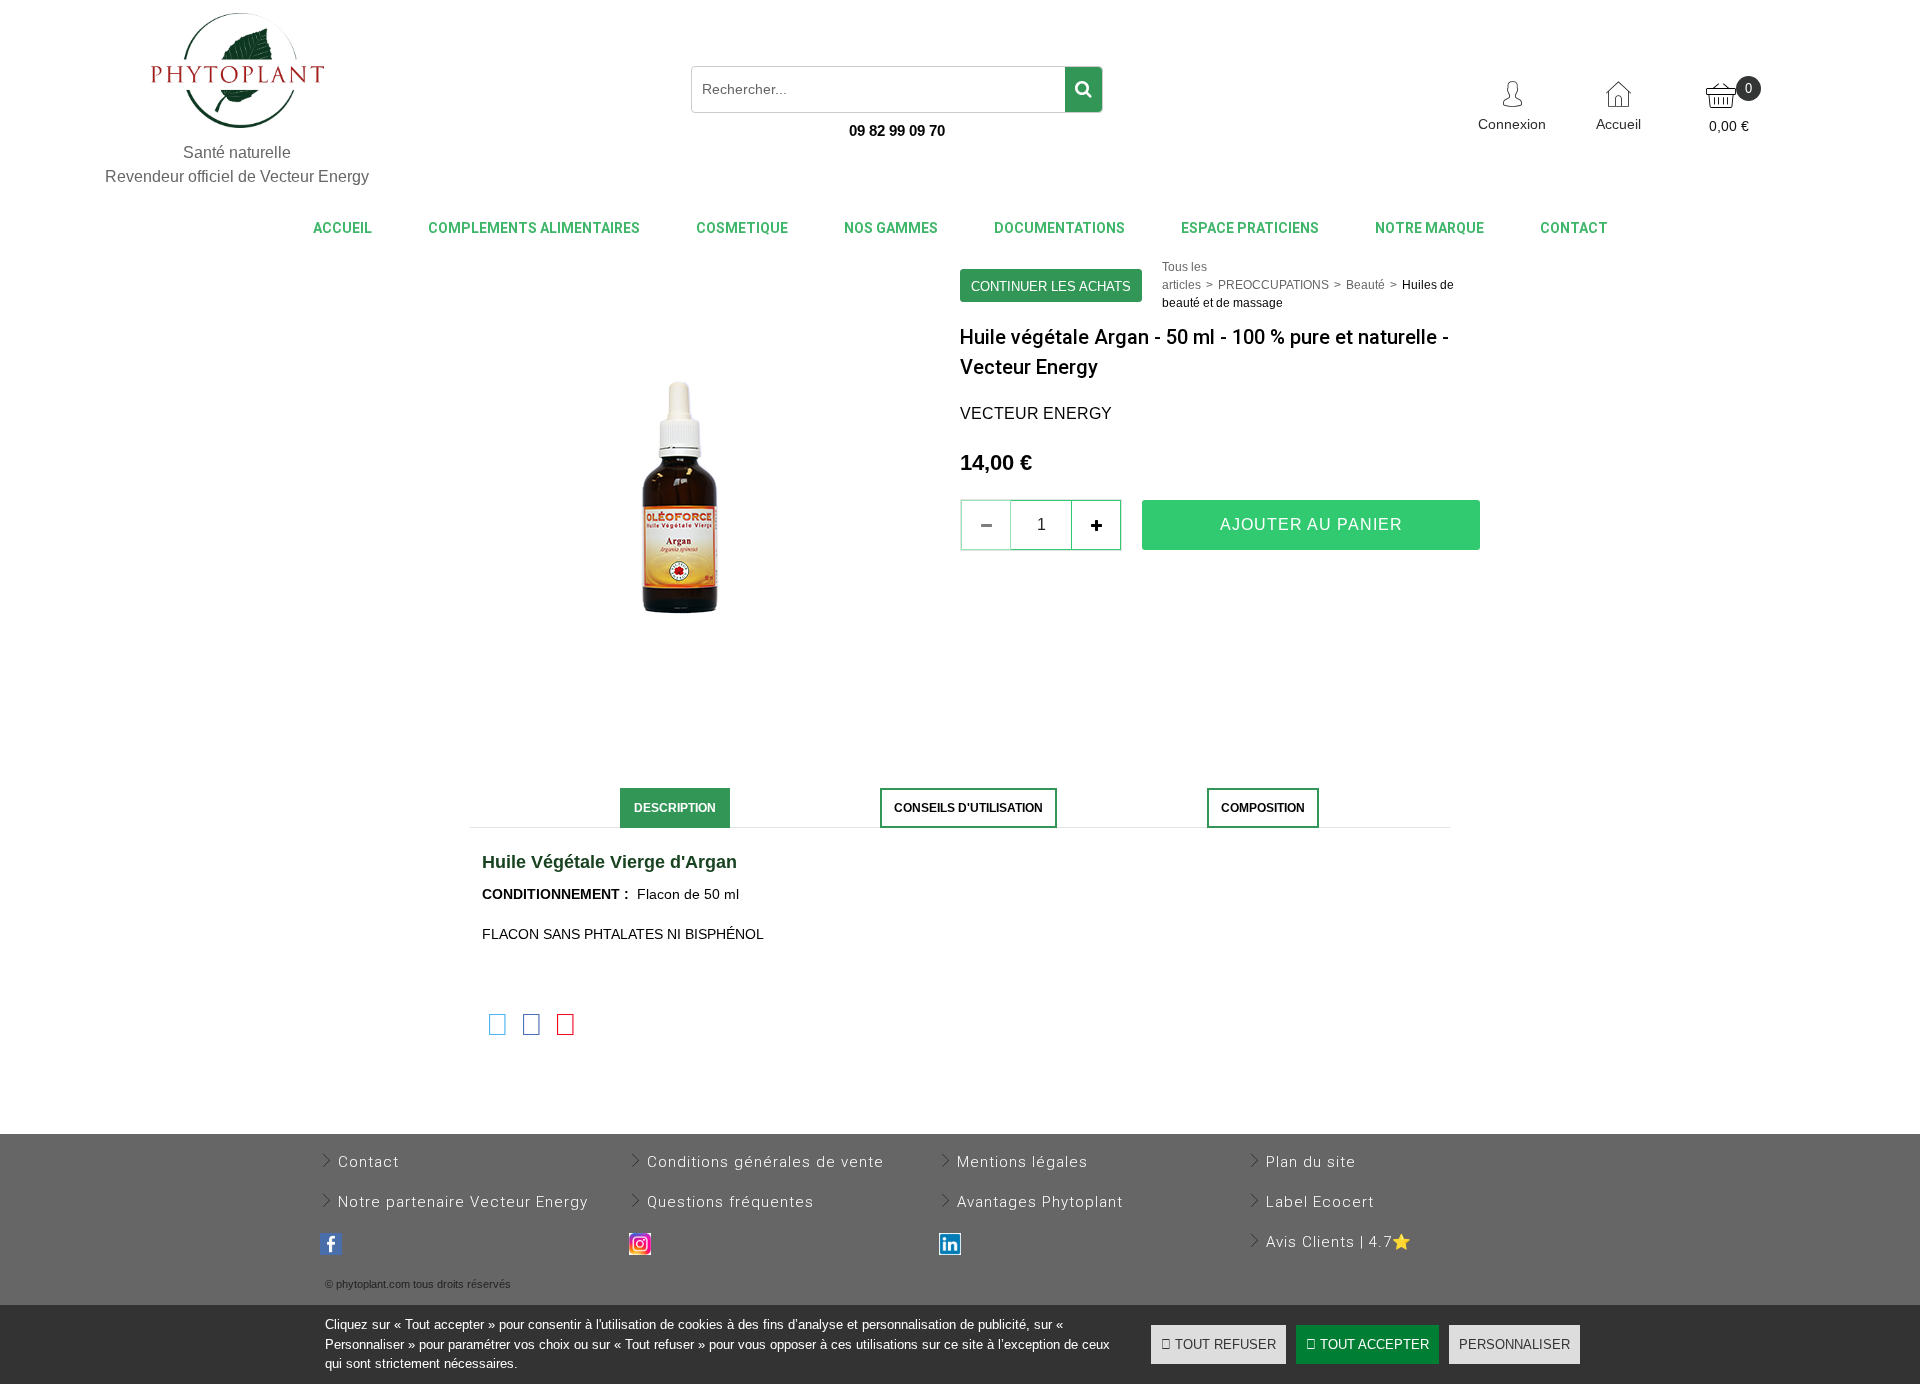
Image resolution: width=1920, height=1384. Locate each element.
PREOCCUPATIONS (1273, 285)
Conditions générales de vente (765, 1162)
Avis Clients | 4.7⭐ (1339, 1242)
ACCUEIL (342, 228)
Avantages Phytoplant (1040, 1202)
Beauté (1365, 285)
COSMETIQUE (742, 228)
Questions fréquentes (730, 1202)
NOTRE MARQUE (1429, 228)
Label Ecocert (1320, 1202)
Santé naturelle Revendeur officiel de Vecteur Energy (237, 164)
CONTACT (1574, 228)
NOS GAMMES (891, 228)
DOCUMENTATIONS (1059, 228)
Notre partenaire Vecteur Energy (463, 1202)
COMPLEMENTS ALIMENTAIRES (534, 228)
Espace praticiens (1250, 228)
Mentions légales (1022, 1162)
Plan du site (1311, 1162)
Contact (368, 1162)
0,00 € (1729, 126)
